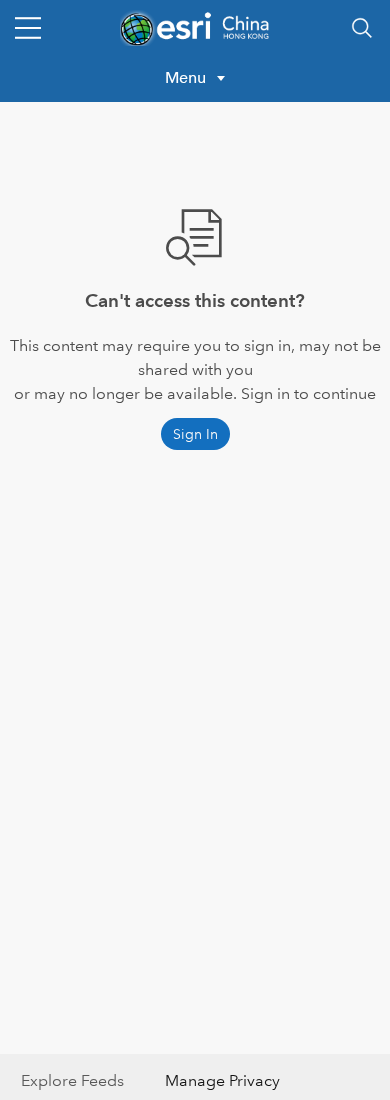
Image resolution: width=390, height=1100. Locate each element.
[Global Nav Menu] (28, 28)
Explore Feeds (72, 1080)
